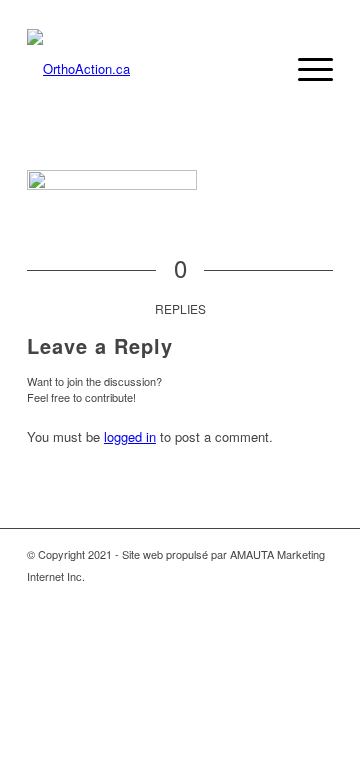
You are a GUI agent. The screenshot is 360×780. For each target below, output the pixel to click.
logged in (130, 436)
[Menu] (305, 69)
